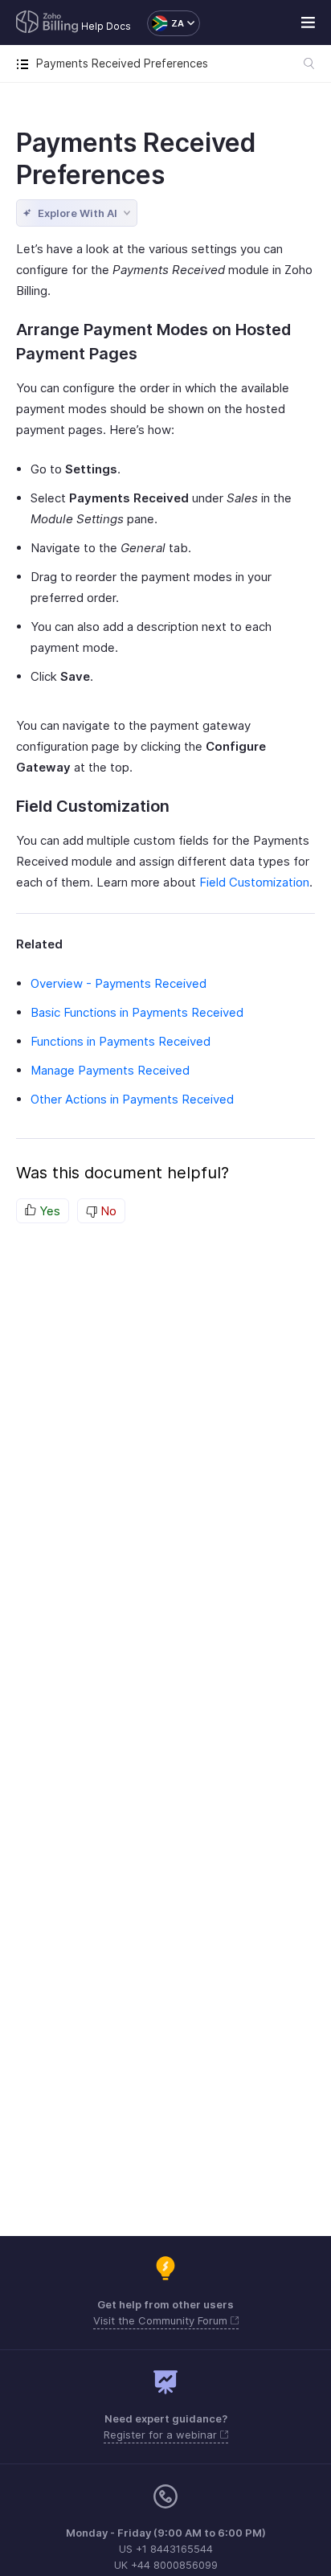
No (107, 1211)
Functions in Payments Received (121, 1041)
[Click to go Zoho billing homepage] (47, 23)
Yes (48, 1211)
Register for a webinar (162, 2435)
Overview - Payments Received (119, 983)
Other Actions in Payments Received (132, 1099)
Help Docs (106, 26)
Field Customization (254, 882)
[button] (165, 23)
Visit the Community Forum (162, 2320)
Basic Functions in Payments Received (137, 1012)
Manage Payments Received (110, 1070)
